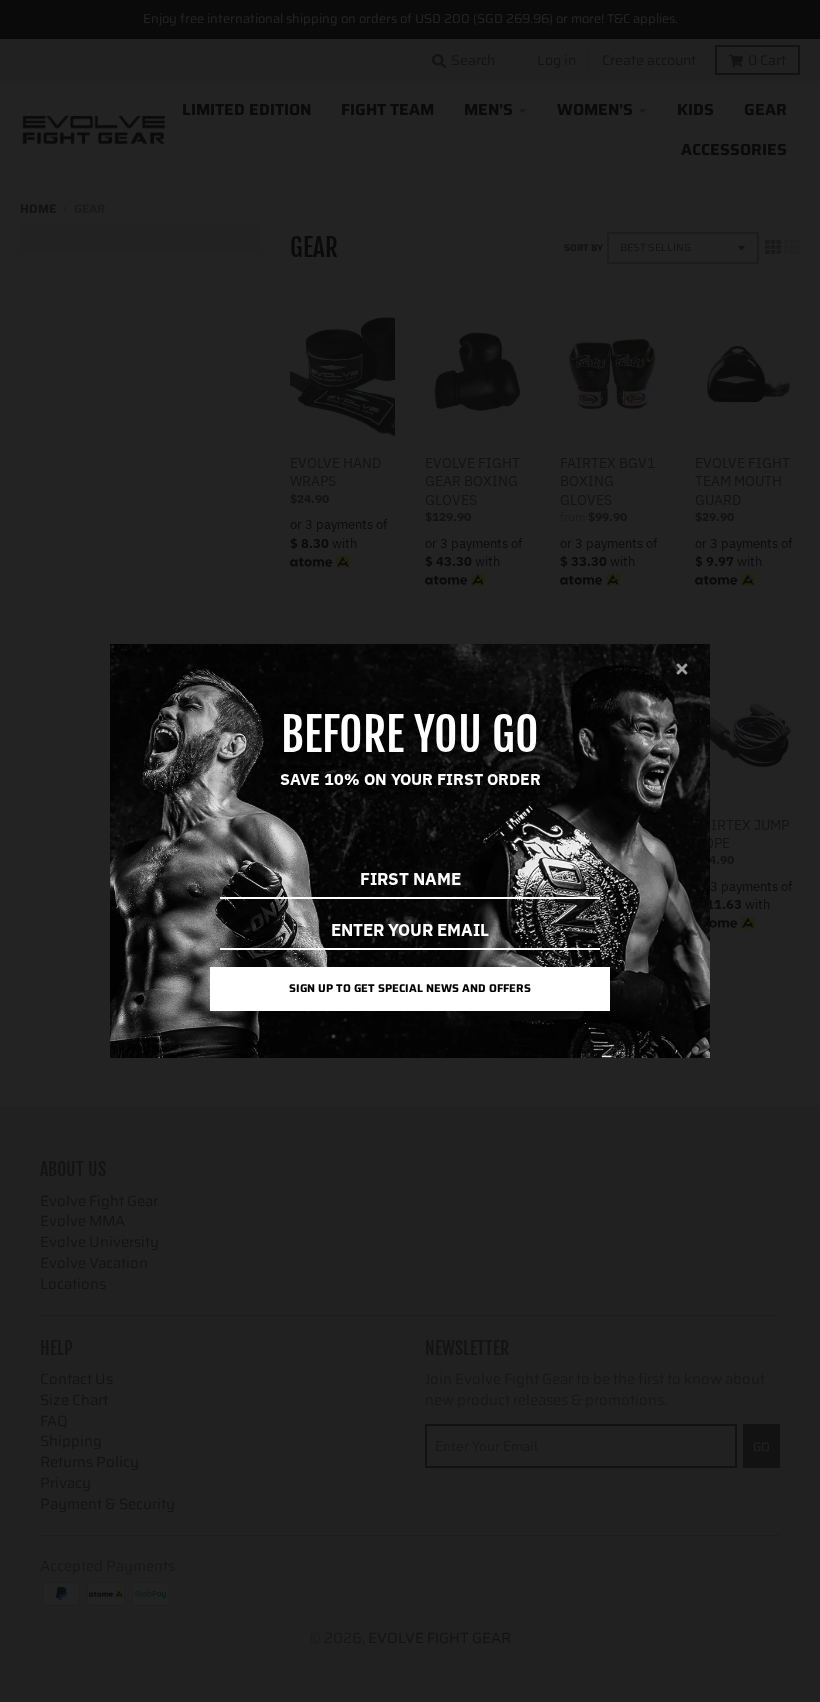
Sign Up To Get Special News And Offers (410, 988)
